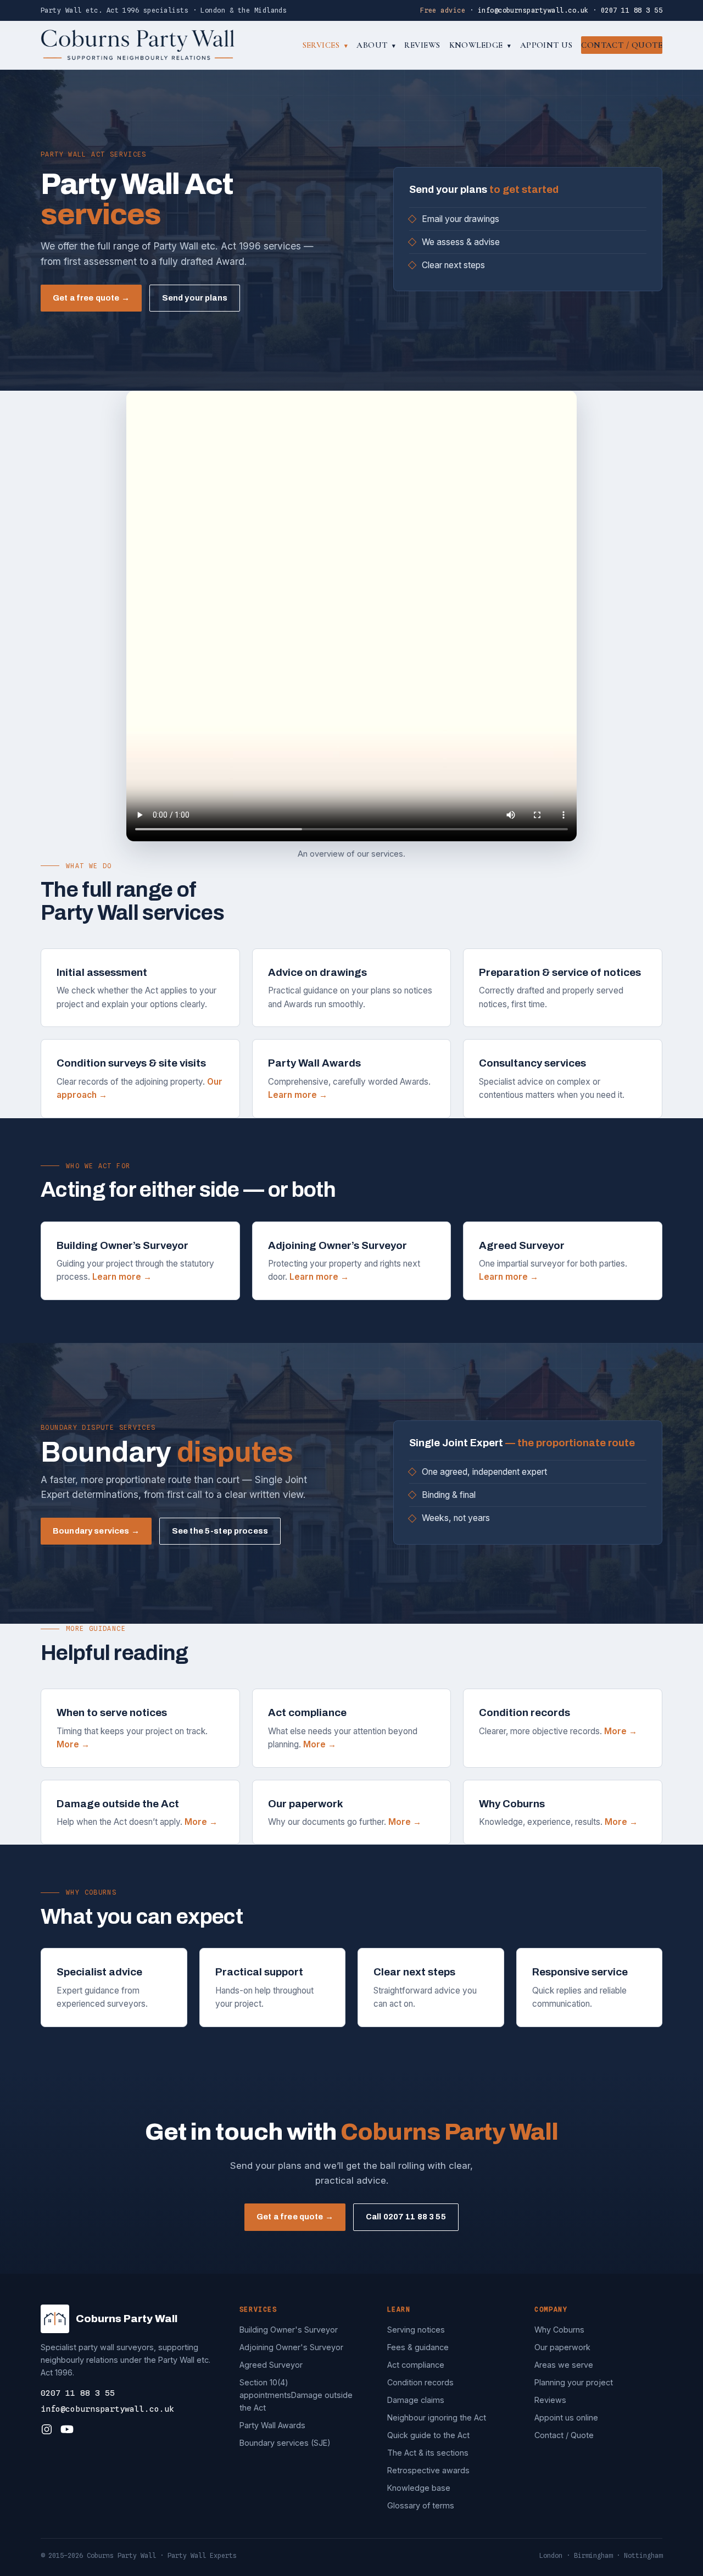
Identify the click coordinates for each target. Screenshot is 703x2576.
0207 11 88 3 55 (632, 10)
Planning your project (574, 2382)
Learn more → (298, 1095)
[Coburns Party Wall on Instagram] (47, 2429)
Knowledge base (419, 2488)
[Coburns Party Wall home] (138, 45)
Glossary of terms (421, 2505)
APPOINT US (546, 45)
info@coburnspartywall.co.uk (533, 10)
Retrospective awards (428, 2470)
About (376, 45)
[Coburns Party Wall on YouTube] (67, 2429)
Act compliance (416, 2365)
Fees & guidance (418, 2347)
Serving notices (416, 2330)
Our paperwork (562, 2347)
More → (73, 1744)
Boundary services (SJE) (285, 2443)
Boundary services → (96, 1531)
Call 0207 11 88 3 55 (406, 2217)
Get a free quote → (91, 298)
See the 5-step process (220, 1531)
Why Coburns (559, 2330)
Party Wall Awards (272, 2425)
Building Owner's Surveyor (289, 2330)
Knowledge (480, 45)
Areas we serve (564, 2365)
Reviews (422, 45)
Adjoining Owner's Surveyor (291, 2347)
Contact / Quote (622, 45)
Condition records (420, 2382)
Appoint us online (566, 2417)
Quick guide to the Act (428, 2435)
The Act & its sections (428, 2453)
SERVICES (325, 45)
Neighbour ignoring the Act (437, 2417)
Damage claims (416, 2400)
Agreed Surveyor (271, 2365)
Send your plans (195, 298)
